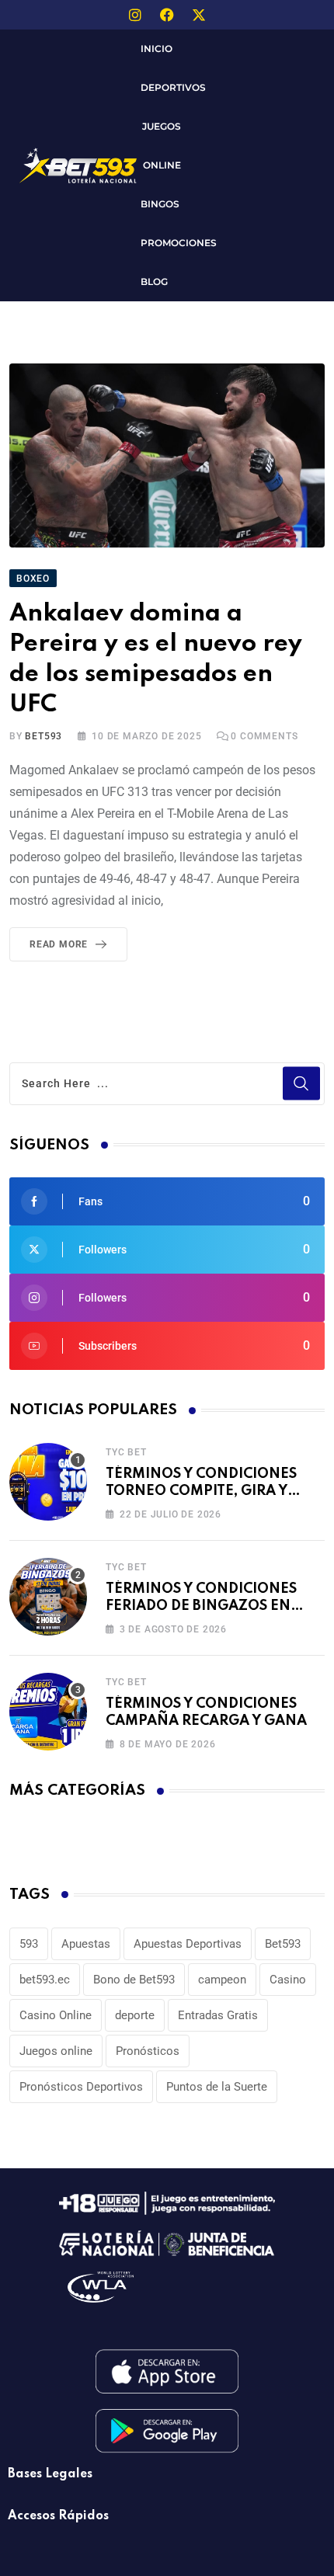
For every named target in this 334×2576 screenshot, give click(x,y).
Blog (154, 282)
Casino (288, 1980)
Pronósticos (148, 2051)
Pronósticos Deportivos (81, 2087)
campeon (222, 1980)
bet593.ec (45, 1980)
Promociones (179, 243)
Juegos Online (162, 146)
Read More (59, 944)
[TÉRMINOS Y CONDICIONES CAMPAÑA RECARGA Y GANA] (48, 1712)
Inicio (157, 49)
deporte (135, 2015)
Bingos (160, 204)
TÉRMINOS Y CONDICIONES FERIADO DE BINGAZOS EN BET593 (201, 1606)
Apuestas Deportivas (188, 1944)
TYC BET (126, 1452)
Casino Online (56, 2015)
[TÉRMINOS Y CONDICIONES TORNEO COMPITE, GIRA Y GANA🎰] (48, 1482)
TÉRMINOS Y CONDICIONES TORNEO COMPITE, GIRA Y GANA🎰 (201, 1491)
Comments (264, 736)
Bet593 (283, 1944)
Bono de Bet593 (134, 1980)
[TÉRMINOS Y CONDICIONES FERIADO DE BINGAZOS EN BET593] (48, 1597)
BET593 (43, 736)
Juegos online (56, 2051)
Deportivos (173, 87)
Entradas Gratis (218, 2015)
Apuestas (86, 1944)
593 (29, 1944)
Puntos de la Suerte (217, 2087)
